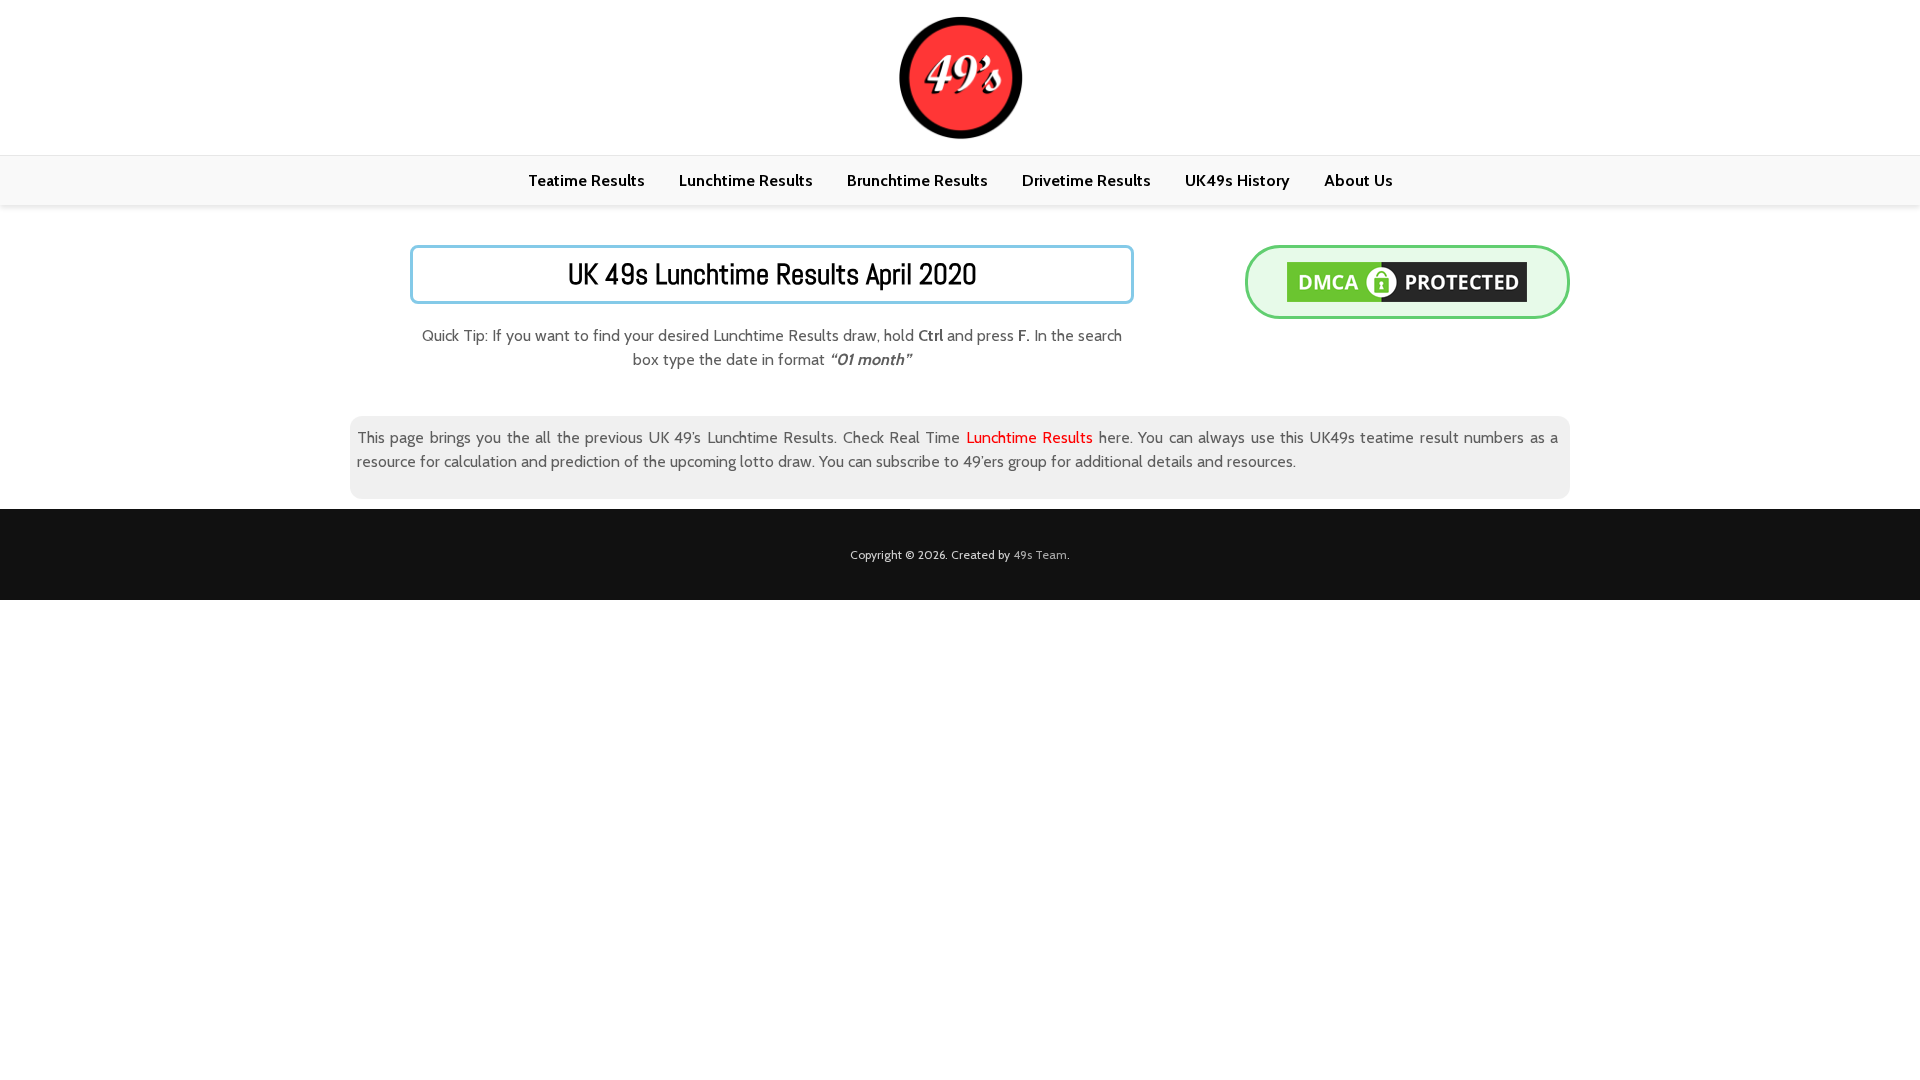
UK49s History (1237, 180)
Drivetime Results (1086, 180)
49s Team (1040, 554)
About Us (1358, 180)
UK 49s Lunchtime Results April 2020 (772, 274)
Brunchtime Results (917, 180)
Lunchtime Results (746, 180)
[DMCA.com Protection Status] (1407, 280)
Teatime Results (586, 180)
